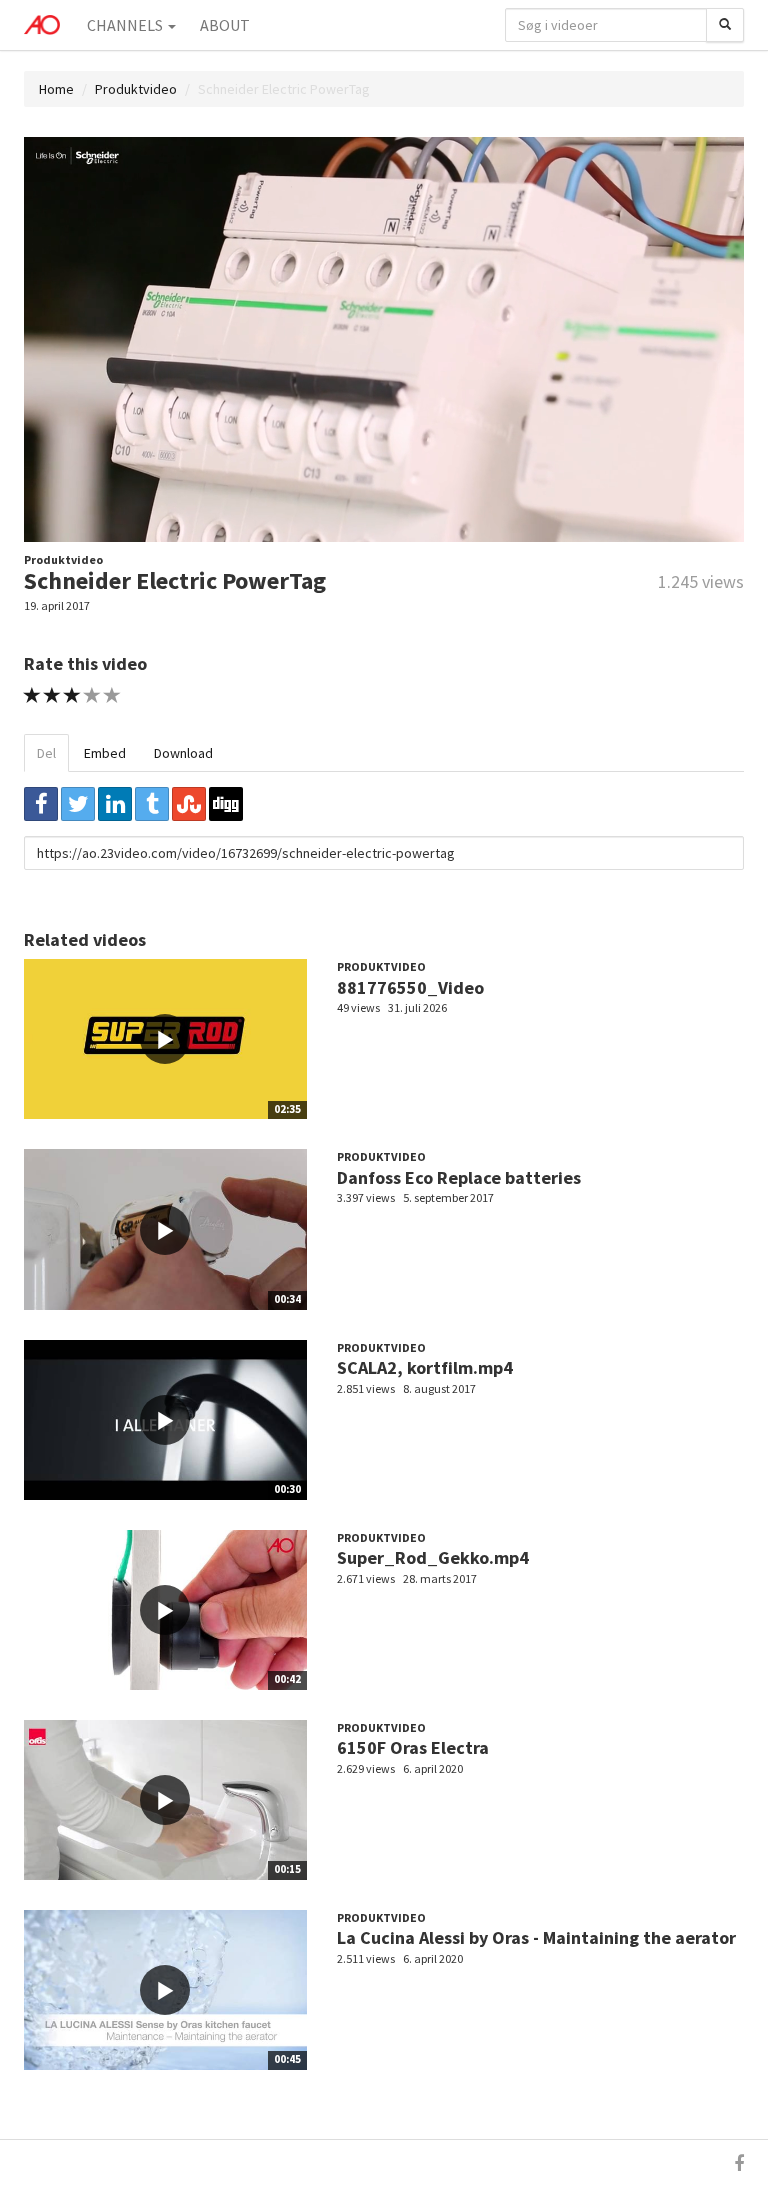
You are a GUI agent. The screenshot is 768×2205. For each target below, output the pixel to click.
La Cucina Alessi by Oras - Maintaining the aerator (536, 1937)
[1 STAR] (32, 695)
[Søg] (725, 25)
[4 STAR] (92, 695)
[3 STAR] (72, 695)
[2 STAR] (52, 695)
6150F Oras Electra (413, 1747)
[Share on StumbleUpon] (189, 804)
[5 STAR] (112, 695)
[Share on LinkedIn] (115, 804)
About (225, 25)
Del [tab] (46, 753)
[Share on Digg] (226, 804)
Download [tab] (183, 753)
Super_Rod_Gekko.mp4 (433, 1557)
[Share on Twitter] (78, 804)
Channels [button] (126, 25)
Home (56, 89)
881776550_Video (410, 987)
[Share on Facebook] (41, 804)
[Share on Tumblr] (152, 804)
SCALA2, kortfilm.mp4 (425, 1367)
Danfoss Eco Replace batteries (459, 1177)
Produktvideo (136, 89)
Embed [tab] (105, 753)
